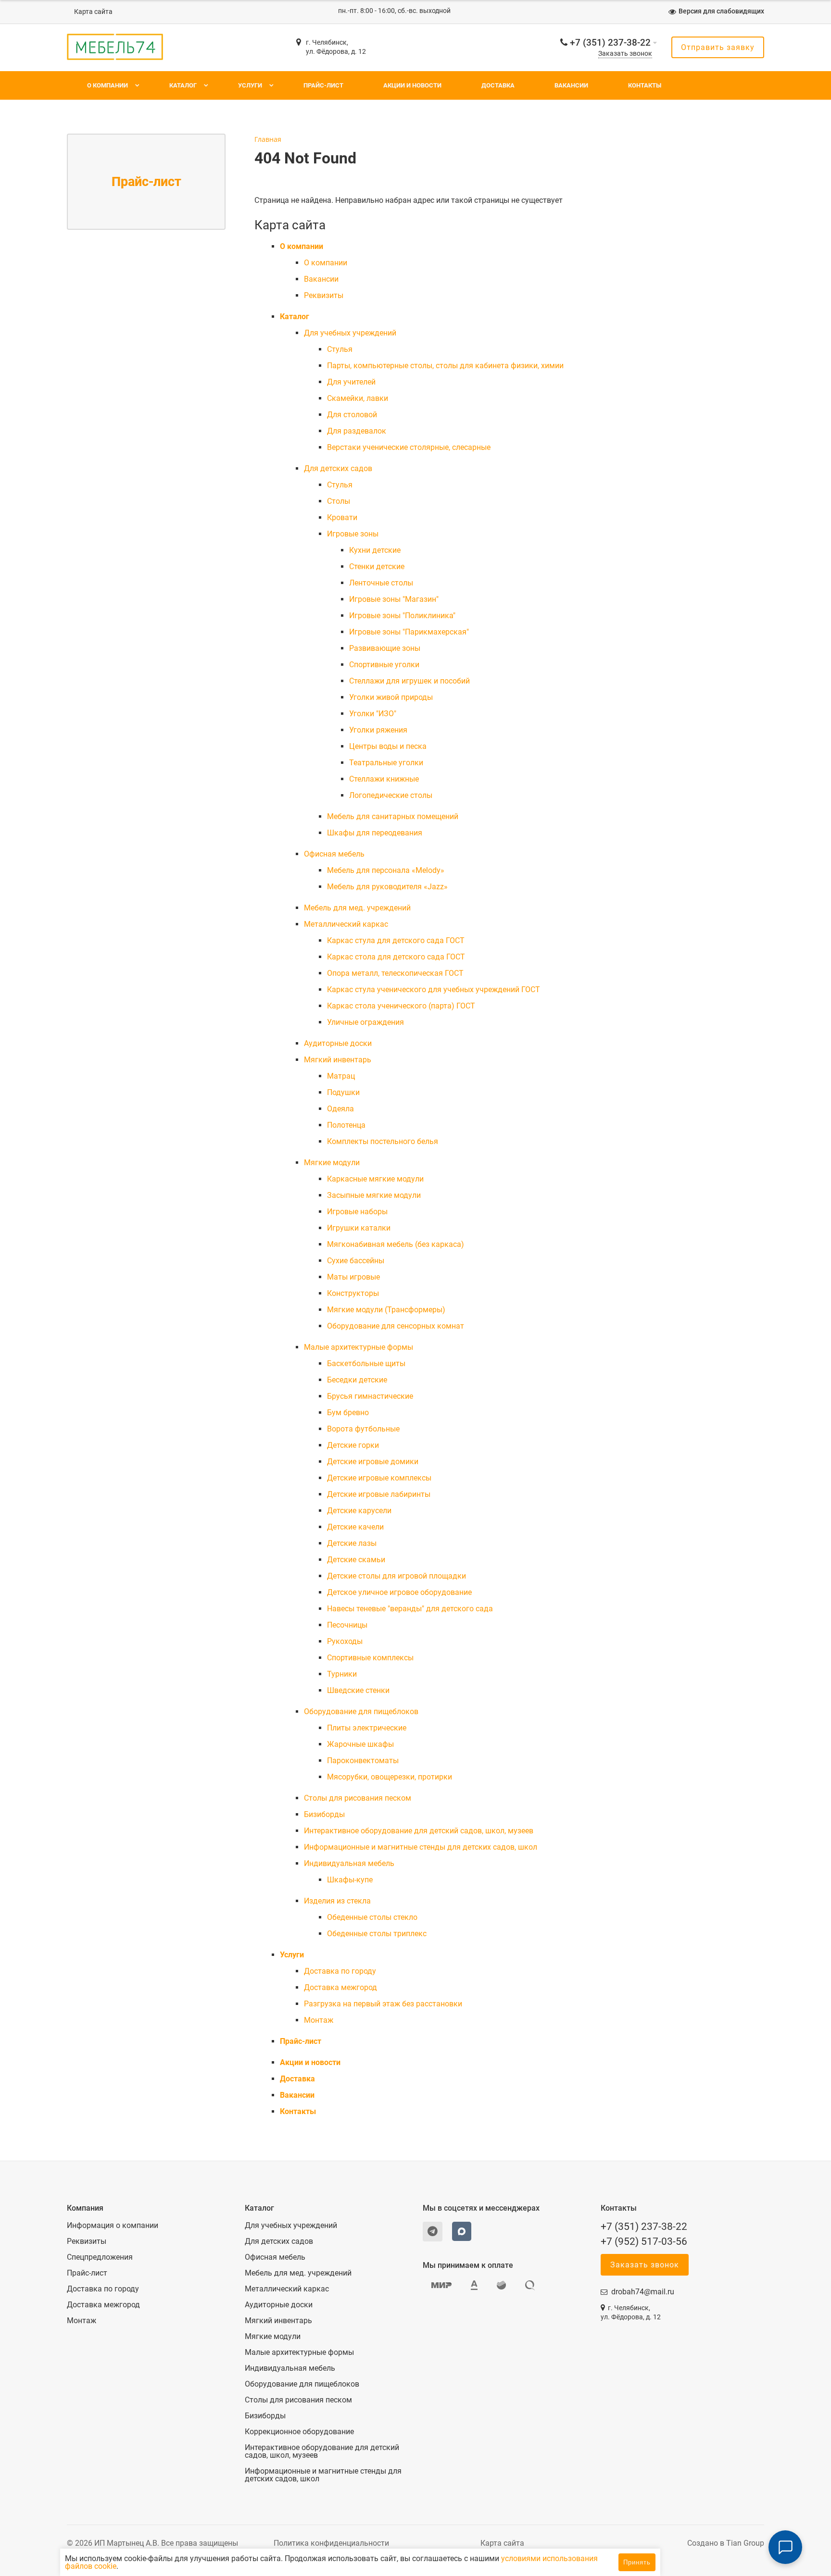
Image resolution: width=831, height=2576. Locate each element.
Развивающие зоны (385, 648)
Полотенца (346, 1125)
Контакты (645, 85)
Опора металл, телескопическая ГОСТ (395, 973)
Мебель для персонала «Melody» (386, 870)
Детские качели (355, 1527)
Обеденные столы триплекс (377, 1934)
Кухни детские (375, 550)
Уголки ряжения (378, 730)
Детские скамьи (356, 1560)
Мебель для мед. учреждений (357, 908)
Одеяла (340, 1109)
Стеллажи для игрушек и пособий (409, 681)
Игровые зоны (353, 534)
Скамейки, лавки (358, 398)
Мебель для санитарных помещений (393, 816)
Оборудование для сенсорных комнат (396, 1326)
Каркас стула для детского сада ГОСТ (396, 940)
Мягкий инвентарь (338, 1060)
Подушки (343, 1092)
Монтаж (319, 2020)
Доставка (498, 85)
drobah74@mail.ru (643, 2292)
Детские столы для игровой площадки (397, 1576)
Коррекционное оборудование (299, 2432)
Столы (339, 501)
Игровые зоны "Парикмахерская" (409, 632)
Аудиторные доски (338, 1043)
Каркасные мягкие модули (375, 1179)
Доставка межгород (340, 1987)
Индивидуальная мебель (349, 1863)
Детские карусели (359, 1511)
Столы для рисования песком (358, 1798)
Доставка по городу (340, 1971)
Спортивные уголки (384, 665)
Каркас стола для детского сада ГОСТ (396, 957)
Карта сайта (93, 12)
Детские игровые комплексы (379, 1478)
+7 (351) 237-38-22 (610, 43)
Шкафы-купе (350, 1880)
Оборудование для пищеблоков (361, 1711)
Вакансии (571, 85)
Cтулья (340, 349)
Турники (342, 1674)
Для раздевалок (357, 431)
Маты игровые (353, 1277)
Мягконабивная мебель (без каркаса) (396, 1244)
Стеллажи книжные (384, 779)
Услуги (250, 85)
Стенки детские (377, 566)
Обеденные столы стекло (372, 1917)
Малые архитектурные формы (359, 1347)
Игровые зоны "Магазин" (394, 599)
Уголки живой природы (391, 697)
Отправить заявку (718, 47)
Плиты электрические (367, 1728)
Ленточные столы (381, 583)
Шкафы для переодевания (375, 833)
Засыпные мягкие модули (374, 1195)
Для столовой (352, 415)
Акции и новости (412, 85)
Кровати (342, 517)
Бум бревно (348, 1412)
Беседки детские (357, 1380)
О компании (107, 85)
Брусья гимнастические (370, 1396)
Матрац (341, 1076)
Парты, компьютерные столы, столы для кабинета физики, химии (445, 366)
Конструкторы (353, 1293)
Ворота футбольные (363, 1429)
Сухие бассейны (356, 1261)
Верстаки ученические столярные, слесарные (409, 447)
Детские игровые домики (373, 1462)
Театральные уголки (386, 763)
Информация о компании (113, 2226)
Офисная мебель (334, 854)
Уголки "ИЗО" (373, 714)
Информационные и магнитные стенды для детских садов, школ (421, 1847)
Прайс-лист (323, 85)
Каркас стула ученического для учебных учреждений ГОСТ (434, 989)
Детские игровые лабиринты (379, 1494)
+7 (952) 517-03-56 (644, 2241)
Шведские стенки (358, 1690)
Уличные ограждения (365, 1022)
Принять (637, 2562)
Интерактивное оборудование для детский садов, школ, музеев (419, 1831)
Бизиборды (324, 1814)
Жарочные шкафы (360, 1744)
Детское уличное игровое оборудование (399, 1592)
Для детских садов (338, 468)
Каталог (183, 85)
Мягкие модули (332, 1163)
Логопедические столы (391, 795)
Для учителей (351, 382)
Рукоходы (345, 1641)
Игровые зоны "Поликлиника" (402, 616)
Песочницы (347, 1625)
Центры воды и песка (388, 746)
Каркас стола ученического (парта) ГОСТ (401, 1006)
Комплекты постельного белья (383, 1141)
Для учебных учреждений (350, 333)
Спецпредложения (100, 2257)
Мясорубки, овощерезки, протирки (390, 1777)
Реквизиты (324, 295)
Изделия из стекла (337, 1901)
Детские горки (353, 1445)
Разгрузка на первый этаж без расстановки (383, 2004)
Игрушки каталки (359, 1228)
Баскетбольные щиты (366, 1363)
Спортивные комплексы (370, 1658)
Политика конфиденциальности (331, 2543)
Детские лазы (352, 1543)
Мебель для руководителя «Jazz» (387, 887)
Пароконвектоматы (363, 1761)
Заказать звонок (625, 54)
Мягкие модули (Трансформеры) (386, 1310)
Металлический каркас (346, 924)
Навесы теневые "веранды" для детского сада (410, 1609)
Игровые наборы (357, 1212)
